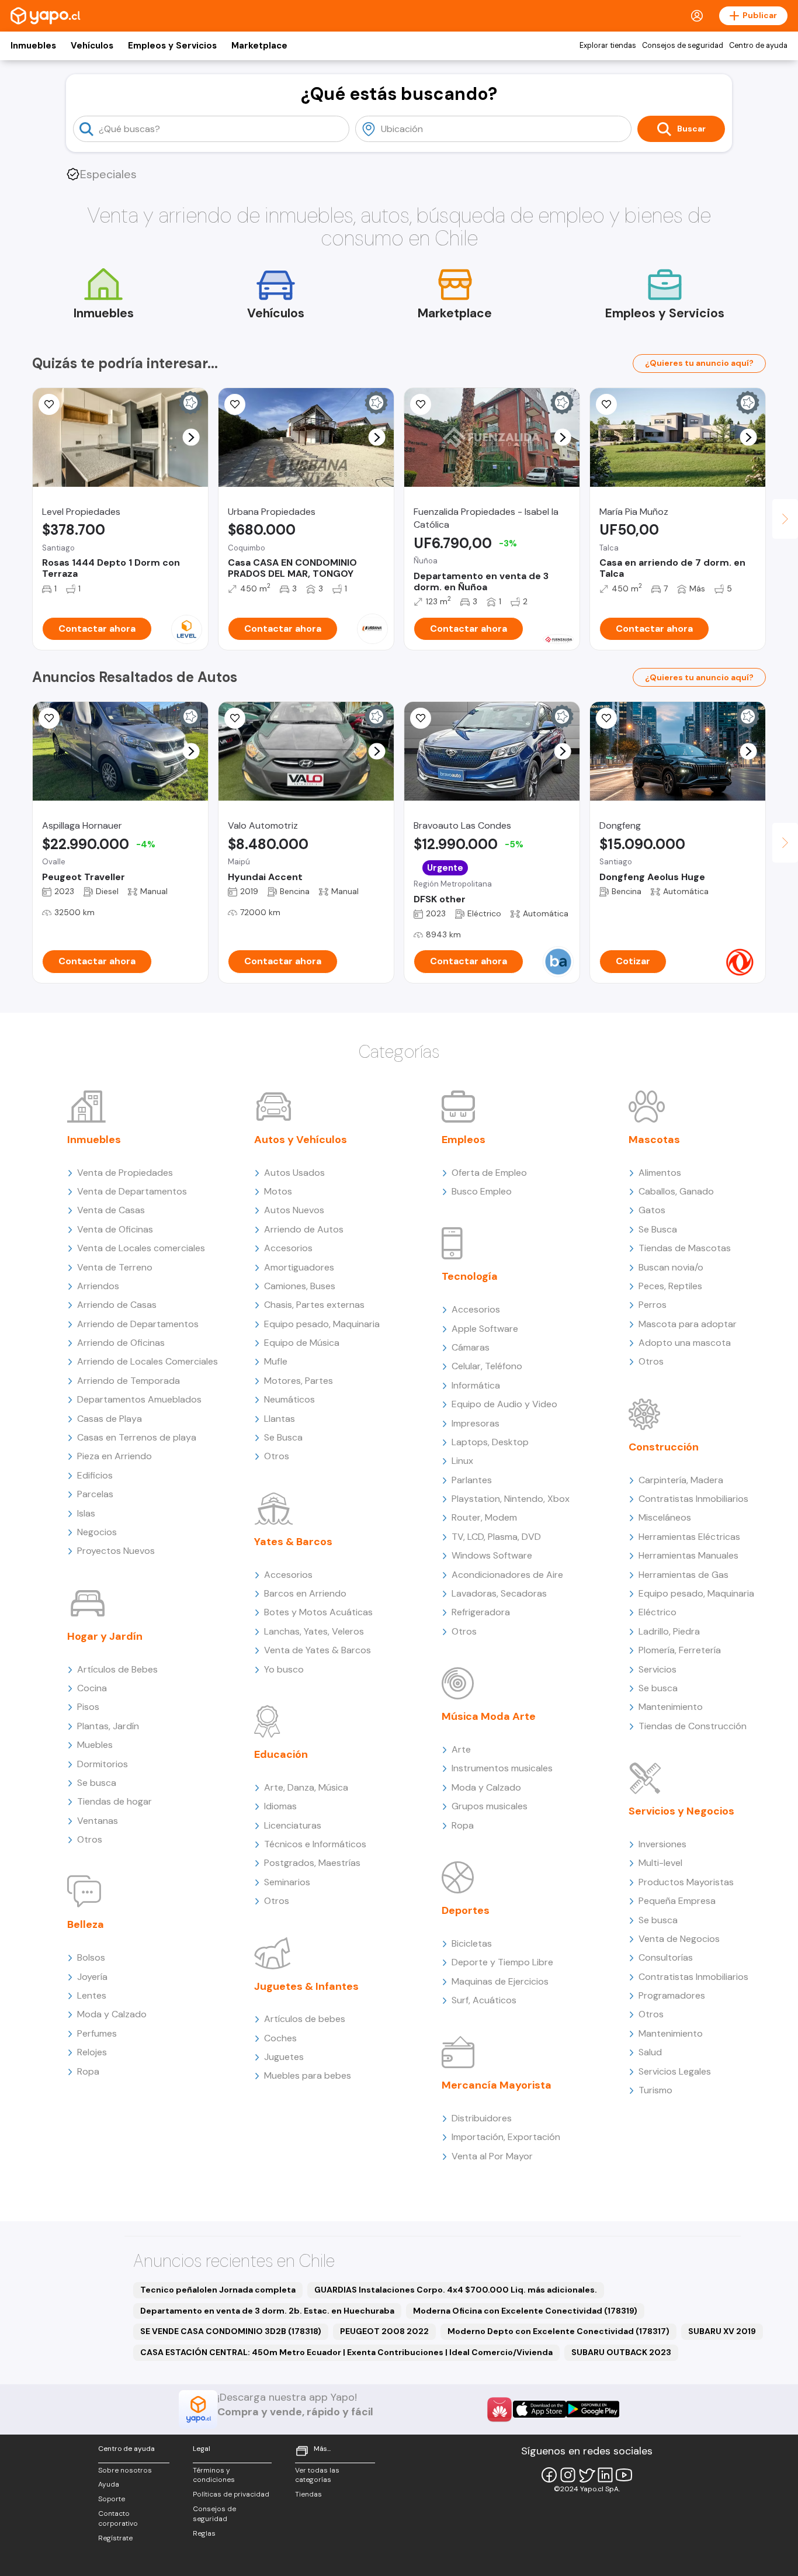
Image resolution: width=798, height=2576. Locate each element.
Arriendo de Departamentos (138, 1324)
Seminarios (287, 1882)
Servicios (658, 1669)
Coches (280, 2038)
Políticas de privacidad (231, 2494)
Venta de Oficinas (115, 1229)
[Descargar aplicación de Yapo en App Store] (539, 2409)
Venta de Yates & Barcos (318, 1650)
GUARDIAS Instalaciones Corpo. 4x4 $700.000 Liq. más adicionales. (456, 2290)
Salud (650, 2052)
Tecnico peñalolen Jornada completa (218, 2290)
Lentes (92, 1995)
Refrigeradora (481, 1612)
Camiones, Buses (300, 1286)
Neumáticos (289, 1399)
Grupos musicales (490, 1806)
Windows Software (492, 1555)
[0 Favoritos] (421, 404)
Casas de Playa (110, 1419)
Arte (461, 1749)
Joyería (92, 1977)
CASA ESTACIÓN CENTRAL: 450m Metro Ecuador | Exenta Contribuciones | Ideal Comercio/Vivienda (346, 2352)
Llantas (280, 1419)
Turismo (655, 2090)
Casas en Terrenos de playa (137, 1437)
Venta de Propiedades (125, 1173)
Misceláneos (665, 1517)
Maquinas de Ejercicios (500, 1981)
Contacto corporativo (118, 2518)
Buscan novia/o (671, 1267)
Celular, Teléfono (487, 1366)
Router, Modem (484, 1517)
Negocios (97, 1532)
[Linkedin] (605, 2475)
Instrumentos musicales (502, 1768)
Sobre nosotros (125, 2470)
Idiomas (280, 1806)
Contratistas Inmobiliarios (693, 1499)
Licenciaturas (293, 1825)
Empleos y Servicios (172, 46)
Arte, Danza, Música (306, 1787)
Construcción (664, 1447)
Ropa (88, 2071)
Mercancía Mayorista (497, 2085)
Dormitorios (103, 1764)
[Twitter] (587, 2475)
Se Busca (283, 1437)
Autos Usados (294, 1173)
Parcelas (95, 1494)
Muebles (95, 1745)
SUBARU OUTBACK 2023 (621, 2352)
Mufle (276, 1361)
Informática (476, 1385)
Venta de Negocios (679, 1939)
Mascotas (654, 1140)
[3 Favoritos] (235, 404)
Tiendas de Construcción (693, 1726)
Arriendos (98, 1286)
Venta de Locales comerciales (141, 1248)
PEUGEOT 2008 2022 (384, 2331)
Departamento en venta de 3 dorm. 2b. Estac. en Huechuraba (267, 2311)
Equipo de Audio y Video (504, 1404)
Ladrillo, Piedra (669, 1631)
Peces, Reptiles (670, 1286)
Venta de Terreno (115, 1267)
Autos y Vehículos (301, 1140)
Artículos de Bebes (117, 1669)
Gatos (652, 1210)
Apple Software (485, 1329)
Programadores (672, 1995)
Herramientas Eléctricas (689, 1537)
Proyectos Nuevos (116, 1551)
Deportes (466, 1910)
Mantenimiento (671, 1707)
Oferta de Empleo (489, 1173)
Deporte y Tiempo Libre (502, 1962)
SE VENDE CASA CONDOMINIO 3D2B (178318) (231, 2331)
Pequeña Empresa (677, 1901)
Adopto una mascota (685, 1343)
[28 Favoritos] (49, 404)
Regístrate (115, 2538)
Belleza (86, 1924)
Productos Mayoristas (686, 1882)
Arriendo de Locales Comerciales (148, 1361)
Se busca (97, 1783)
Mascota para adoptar (688, 1324)
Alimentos (660, 1173)
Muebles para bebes (308, 2075)
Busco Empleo (482, 1191)
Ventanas (98, 1821)
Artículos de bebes (305, 2019)
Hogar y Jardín (105, 1636)
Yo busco (284, 1669)
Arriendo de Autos (304, 1229)
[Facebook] (549, 2475)
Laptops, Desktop (490, 1442)
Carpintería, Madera (681, 1480)
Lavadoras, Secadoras (499, 1593)
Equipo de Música (302, 1343)
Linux (462, 1461)
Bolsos (91, 1957)
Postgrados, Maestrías (312, 1863)
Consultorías (666, 1957)
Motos (278, 1191)
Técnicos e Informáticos (315, 1844)
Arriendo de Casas (117, 1305)
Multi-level (660, 1863)
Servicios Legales (675, 2071)
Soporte (112, 2499)
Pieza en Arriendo (115, 1456)
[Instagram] (568, 2475)
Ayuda (109, 2484)
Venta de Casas (111, 1210)
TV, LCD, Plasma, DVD (496, 1537)
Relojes (92, 2052)
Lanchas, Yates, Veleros (314, 1631)
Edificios (95, 1475)
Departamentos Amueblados (139, 1399)
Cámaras (471, 1347)
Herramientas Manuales (688, 1555)
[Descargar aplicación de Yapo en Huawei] (499, 2409)
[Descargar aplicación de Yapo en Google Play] (593, 2409)
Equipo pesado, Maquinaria (322, 1324)
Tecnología (470, 1276)
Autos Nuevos (294, 1210)
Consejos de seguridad (683, 46)
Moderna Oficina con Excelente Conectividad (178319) (525, 2311)
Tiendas (308, 2494)
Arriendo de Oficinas (121, 1343)
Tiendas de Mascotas (685, 1248)
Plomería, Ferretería (680, 1650)
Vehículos (92, 46)
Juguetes (284, 2057)
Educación (281, 1754)
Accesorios (288, 1248)
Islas (86, 1513)
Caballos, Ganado (676, 1191)
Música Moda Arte (489, 1716)
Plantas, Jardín (108, 1726)
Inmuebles (33, 46)
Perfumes (97, 2033)
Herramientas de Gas (683, 1575)
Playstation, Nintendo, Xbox (511, 1499)
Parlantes (472, 1480)
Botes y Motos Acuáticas (318, 1612)
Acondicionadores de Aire (507, 1575)
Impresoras (476, 1423)
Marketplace (259, 46)
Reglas (204, 2533)
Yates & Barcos (293, 1542)
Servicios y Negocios (681, 1811)
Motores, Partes (299, 1381)
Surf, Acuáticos (484, 2000)
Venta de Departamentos (132, 1191)
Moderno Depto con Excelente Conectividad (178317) (558, 2331)
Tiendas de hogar (115, 1801)
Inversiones (662, 1844)
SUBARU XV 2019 (722, 2331)
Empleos (464, 1140)
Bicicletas (472, 1943)
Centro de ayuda (758, 46)
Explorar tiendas (608, 46)
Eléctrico (658, 1612)
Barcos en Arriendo (305, 1593)
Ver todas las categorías (317, 2475)
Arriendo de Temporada (129, 1381)
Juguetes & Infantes (306, 1986)
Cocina (92, 1688)
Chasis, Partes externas (314, 1305)
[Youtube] (624, 2475)
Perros (653, 1305)
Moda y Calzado (112, 2014)
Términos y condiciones (214, 2475)
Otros (90, 1839)
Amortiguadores (299, 1267)
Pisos (88, 1707)
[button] (191, 437)
